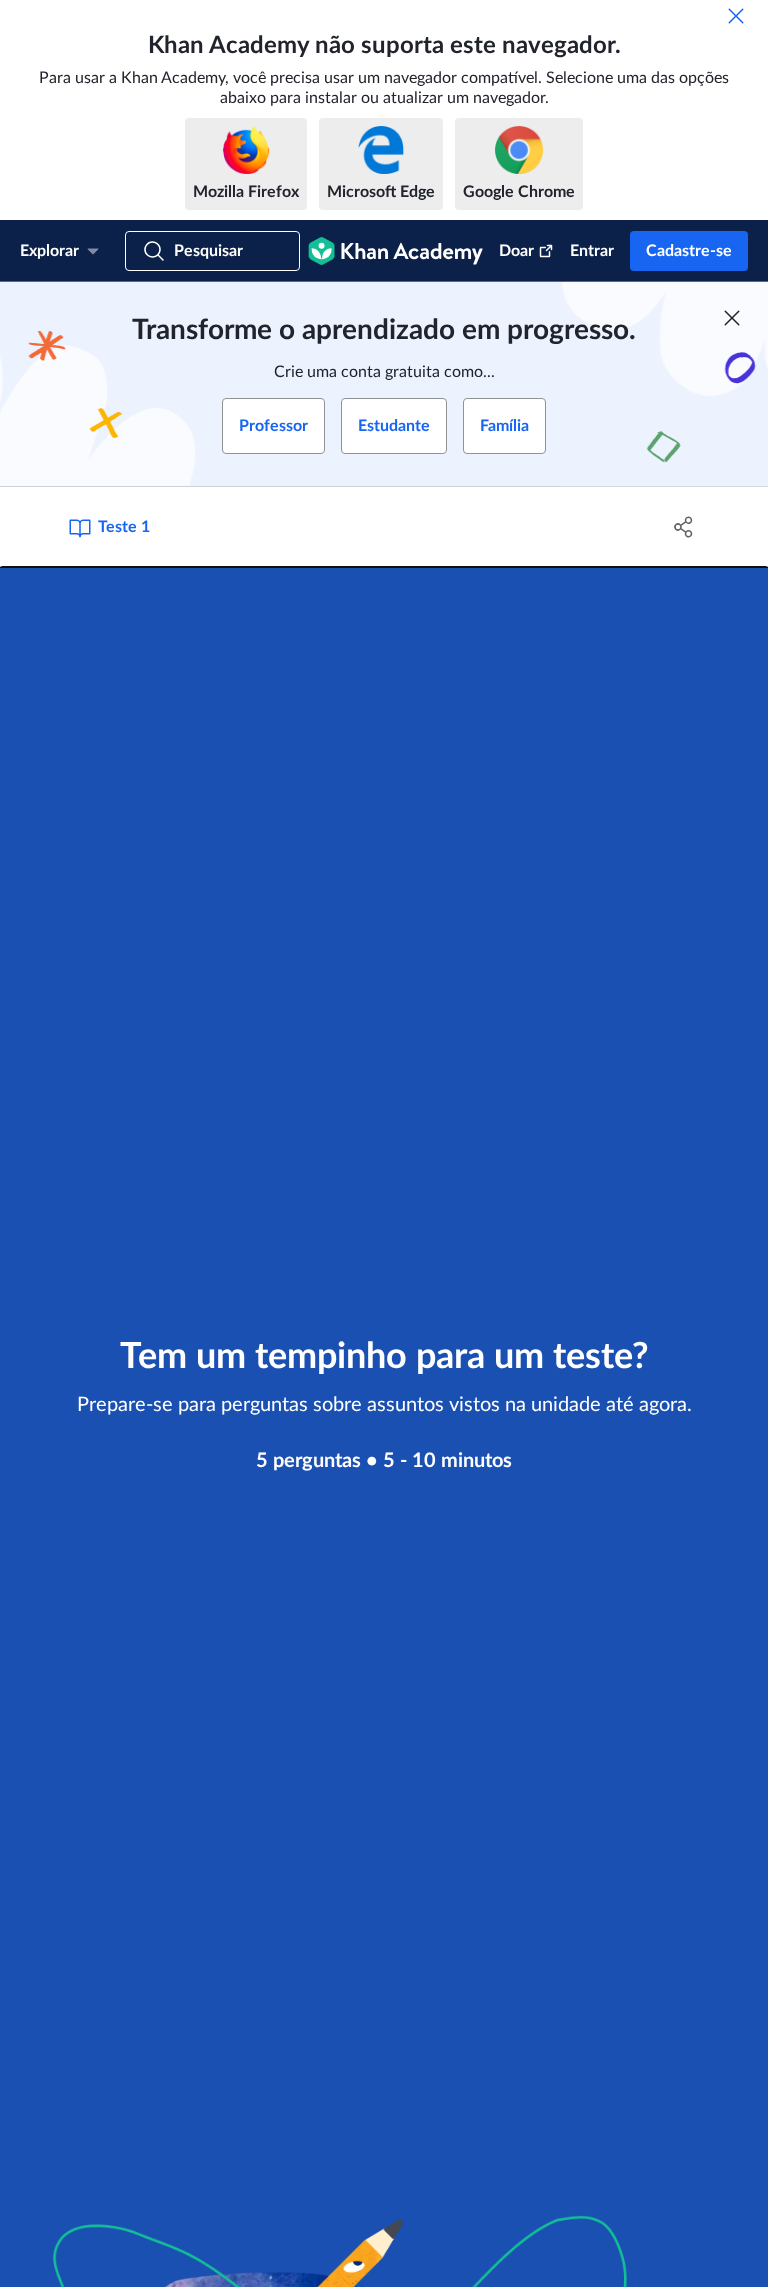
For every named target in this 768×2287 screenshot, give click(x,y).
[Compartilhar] (684, 527)
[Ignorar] (736, 16)
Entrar (592, 251)
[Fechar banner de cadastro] (732, 318)
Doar (516, 251)
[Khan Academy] (395, 251)
